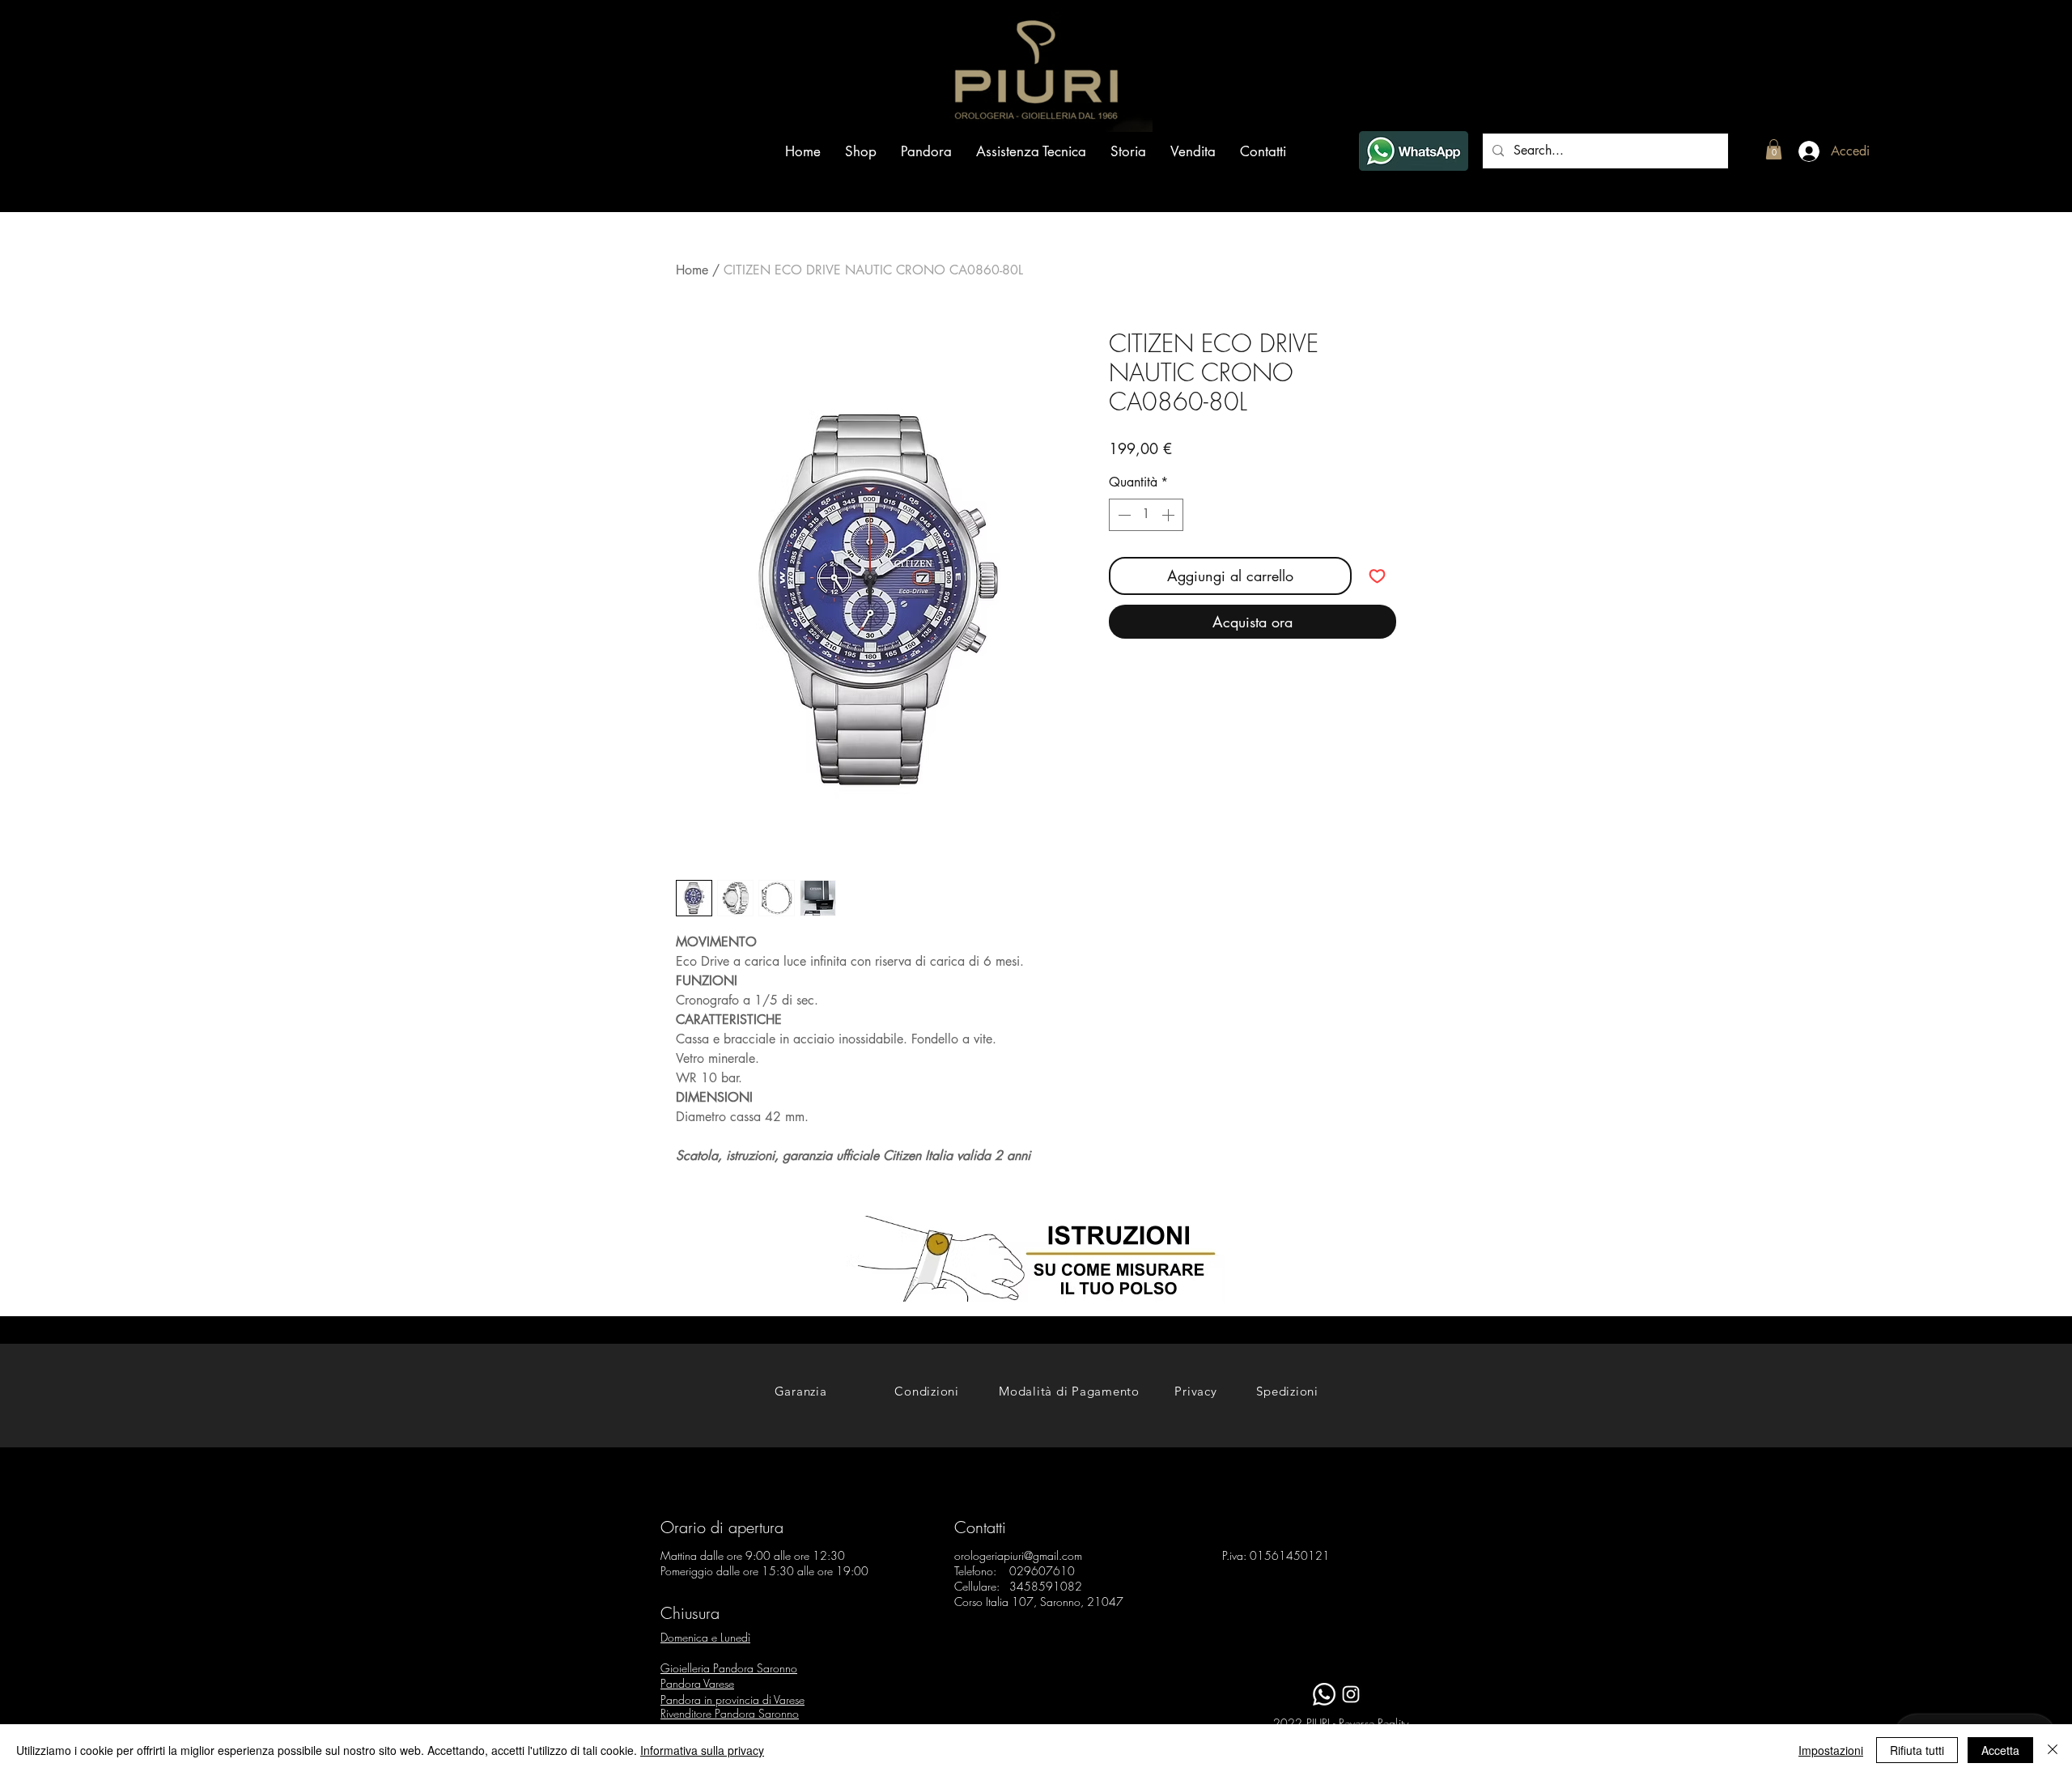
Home (692, 270)
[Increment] (1170, 515)
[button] (1774, 149)
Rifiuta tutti (1917, 1750)
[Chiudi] (2053, 1750)
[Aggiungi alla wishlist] (1377, 576)
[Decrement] (1123, 515)
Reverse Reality (1374, 1723)
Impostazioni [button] (1831, 1750)
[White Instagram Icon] (1351, 1694)
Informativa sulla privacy (702, 1750)
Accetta (2000, 1750)
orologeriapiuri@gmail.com (1018, 1555)
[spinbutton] (1146, 515)
